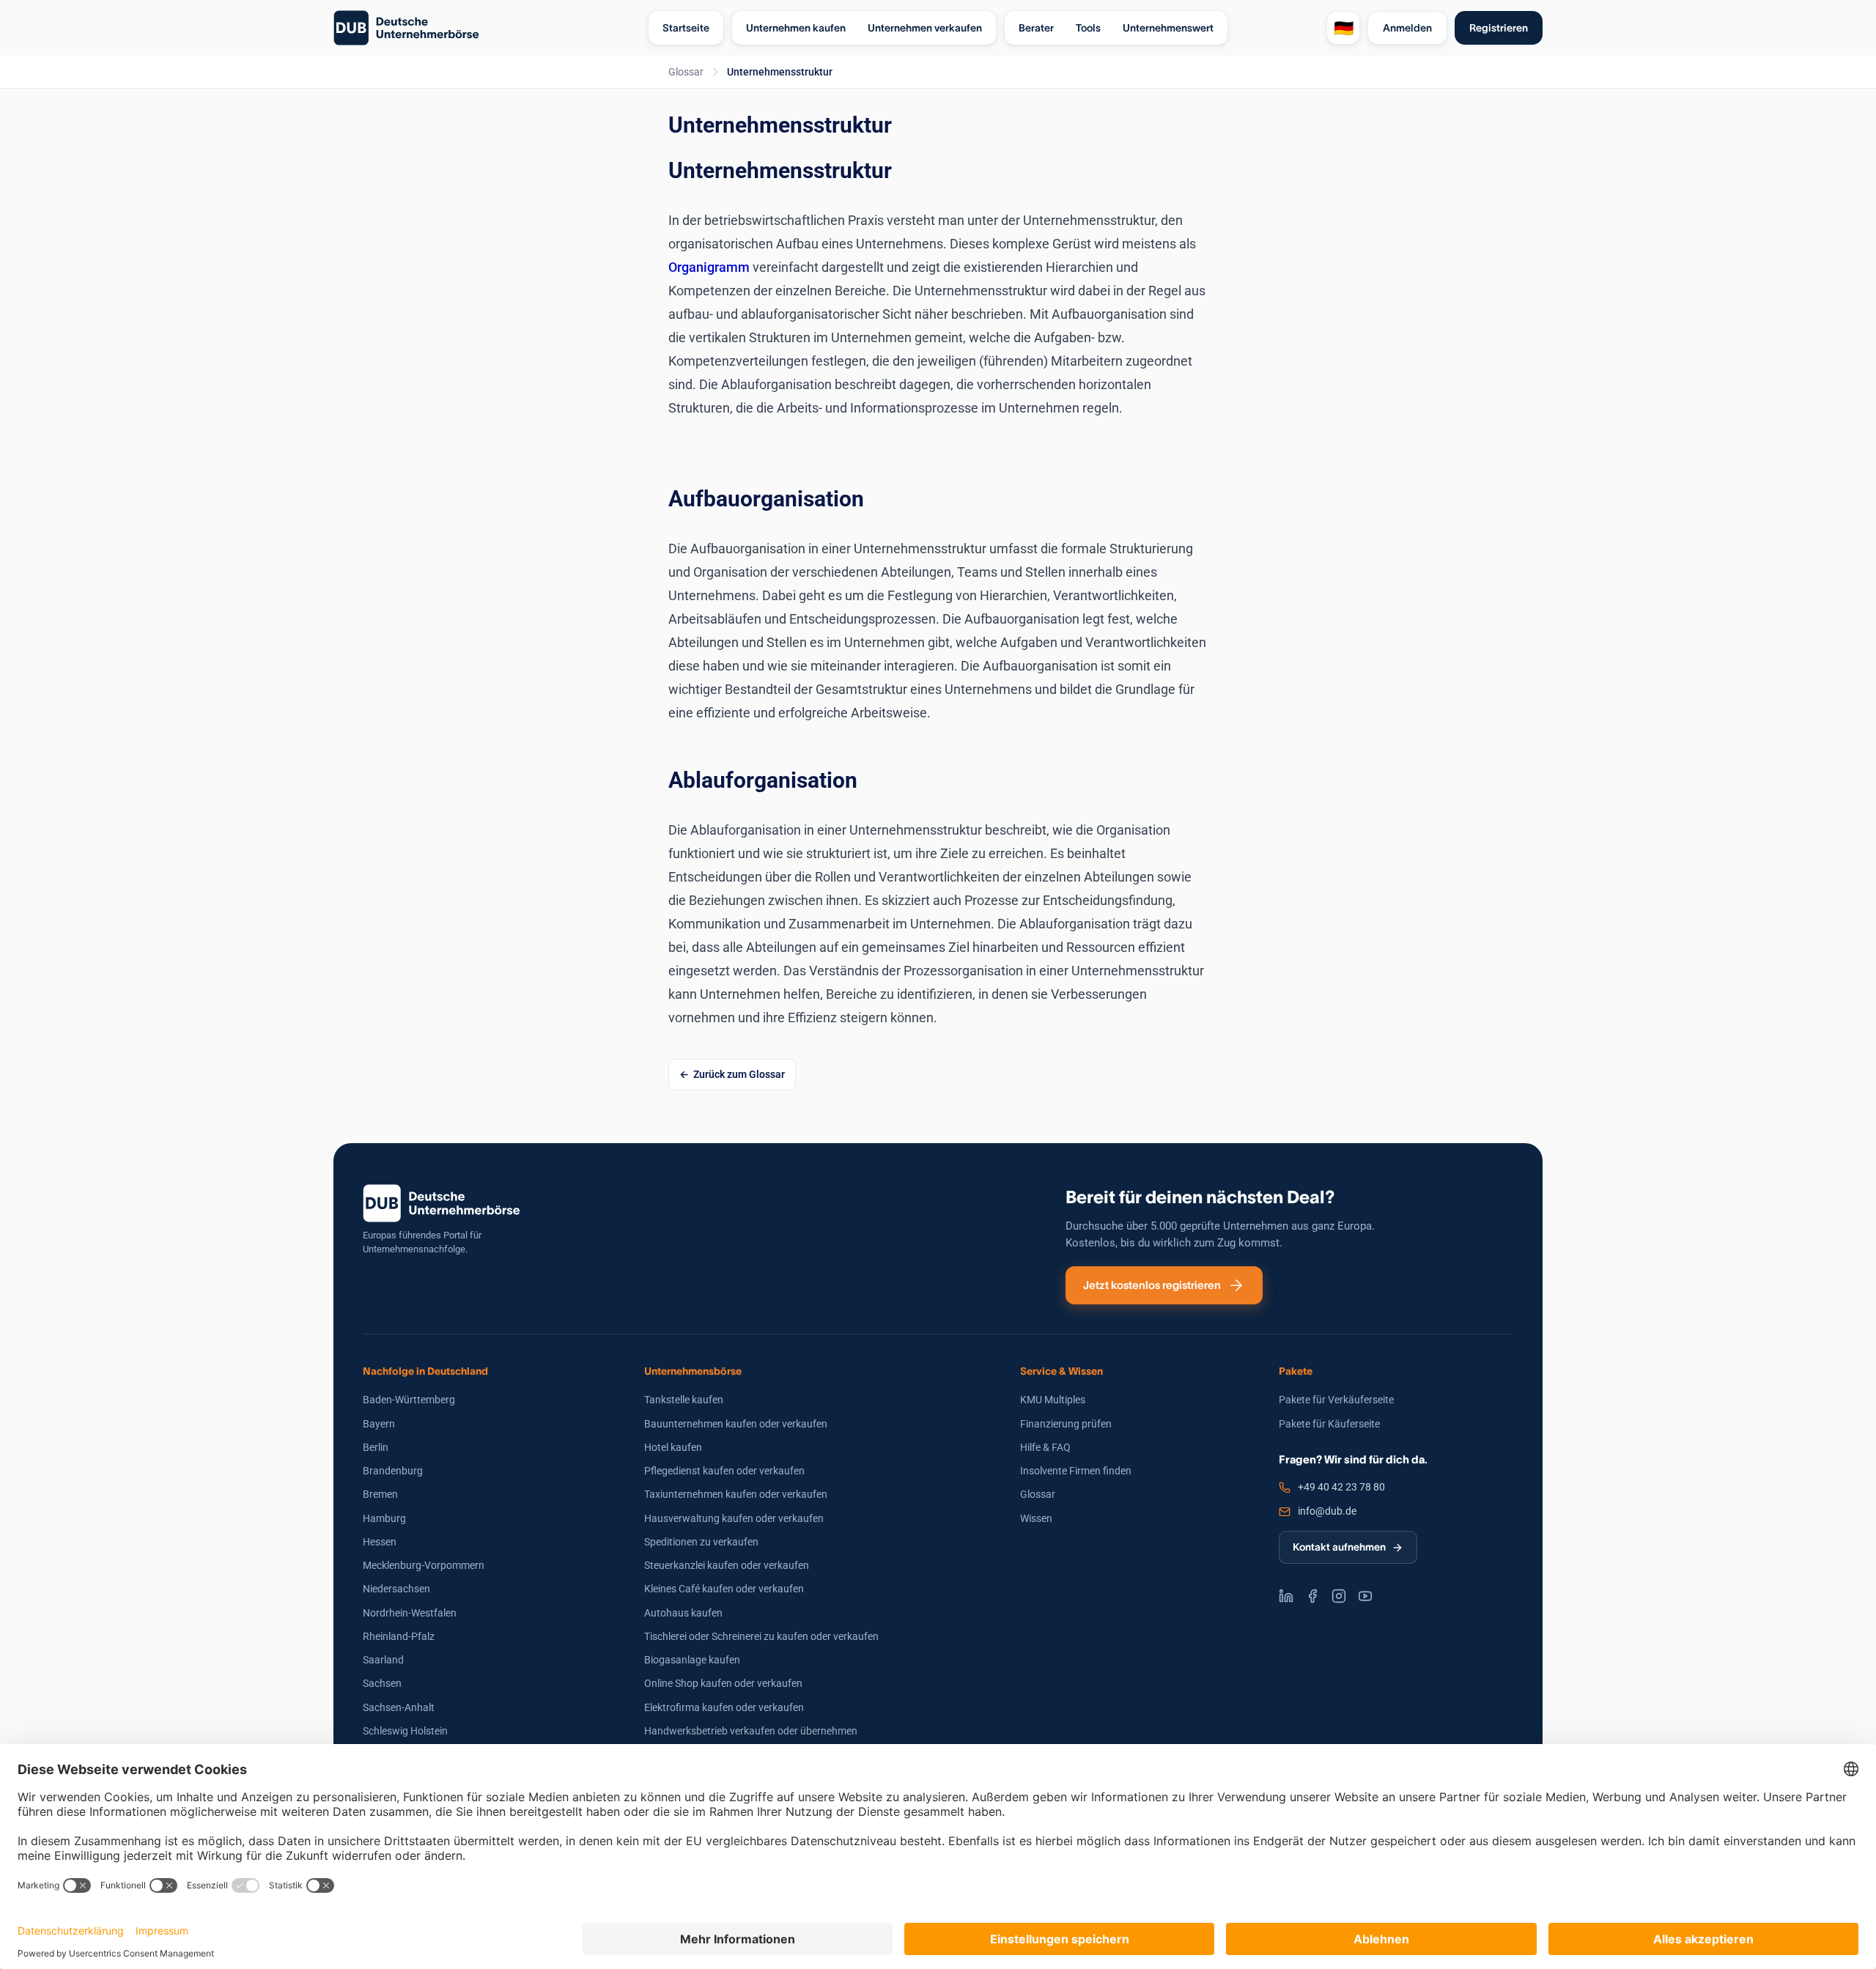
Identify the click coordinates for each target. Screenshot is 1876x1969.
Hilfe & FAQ (1045, 1447)
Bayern (379, 1424)
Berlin (376, 1447)
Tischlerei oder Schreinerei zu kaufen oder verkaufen (761, 1636)
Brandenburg (393, 1471)
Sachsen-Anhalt (399, 1707)
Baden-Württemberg (409, 1400)
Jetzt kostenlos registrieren (1152, 1285)
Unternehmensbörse (693, 1371)
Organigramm (710, 267)
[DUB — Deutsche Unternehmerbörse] (485, 28)
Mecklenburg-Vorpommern (424, 1565)
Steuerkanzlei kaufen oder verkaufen (727, 1565)
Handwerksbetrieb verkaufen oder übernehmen (751, 1731)
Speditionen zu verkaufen (701, 1542)
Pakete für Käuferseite (1329, 1424)
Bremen (380, 1494)
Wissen (1036, 1518)
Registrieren (1499, 28)
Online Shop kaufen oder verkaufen (723, 1683)
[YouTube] (1365, 1596)
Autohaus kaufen (683, 1613)
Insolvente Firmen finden (1076, 1471)
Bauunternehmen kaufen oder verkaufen (736, 1424)
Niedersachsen (396, 1589)
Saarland (383, 1660)
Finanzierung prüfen (1066, 1424)
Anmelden (1407, 28)
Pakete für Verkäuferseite (1336, 1400)
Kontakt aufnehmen (1339, 1547)
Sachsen (382, 1683)
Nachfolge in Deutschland (425, 1371)
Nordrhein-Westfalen (410, 1613)
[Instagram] (1339, 1596)
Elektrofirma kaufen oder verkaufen (724, 1707)
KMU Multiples (1053, 1400)
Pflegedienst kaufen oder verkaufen (724, 1471)
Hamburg (384, 1518)
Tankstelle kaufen (684, 1400)
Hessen (380, 1542)
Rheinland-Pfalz (399, 1636)
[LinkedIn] (1286, 1596)
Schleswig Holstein (405, 1731)
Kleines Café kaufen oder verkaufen (724, 1589)
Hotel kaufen (673, 1447)
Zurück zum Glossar (739, 1074)
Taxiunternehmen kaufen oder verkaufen (736, 1494)
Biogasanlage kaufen (692, 1660)
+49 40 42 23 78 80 (1341, 1487)
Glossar (686, 72)
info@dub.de (1327, 1511)
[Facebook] (1312, 1596)
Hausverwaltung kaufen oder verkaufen (734, 1518)
